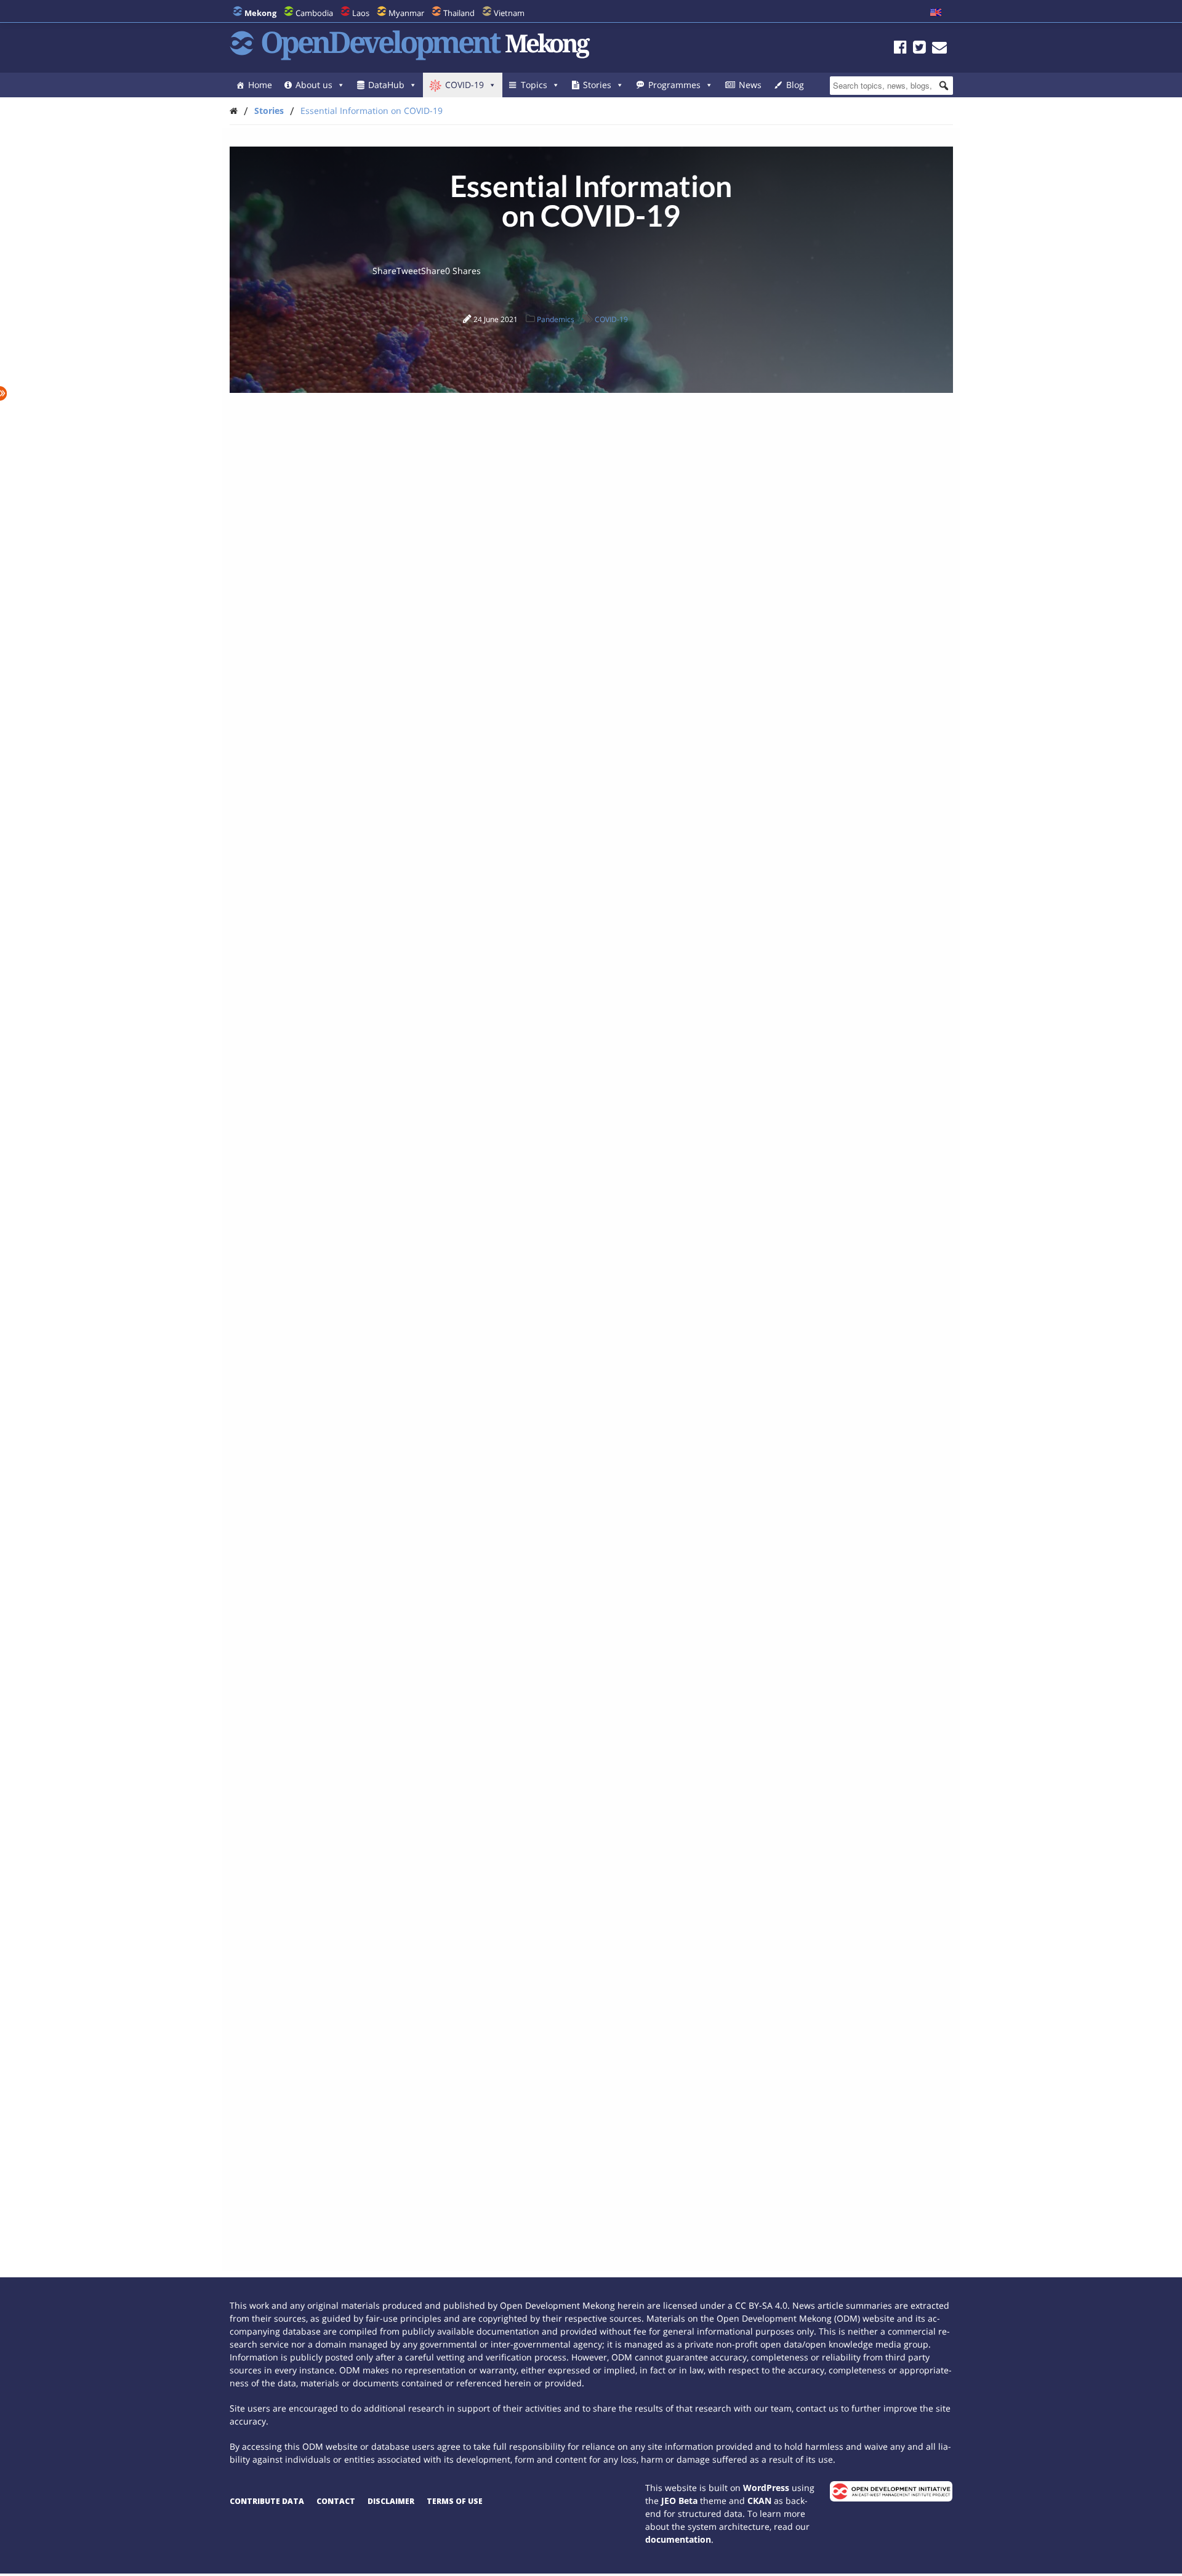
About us (314, 85)
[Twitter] (919, 49)
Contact (336, 2501)
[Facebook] (900, 49)
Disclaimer (391, 2501)
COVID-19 (464, 85)
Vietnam (509, 13)
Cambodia (314, 13)
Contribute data (267, 2501)
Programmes (674, 85)
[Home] (234, 111)
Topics (534, 85)
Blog (795, 85)
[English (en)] (936, 13)
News (750, 85)
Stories (597, 85)
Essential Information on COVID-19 (372, 111)
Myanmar (406, 13)
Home (260, 85)
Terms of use (455, 2501)
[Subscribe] (939, 49)
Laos (361, 13)
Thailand (459, 13)
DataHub (386, 85)
